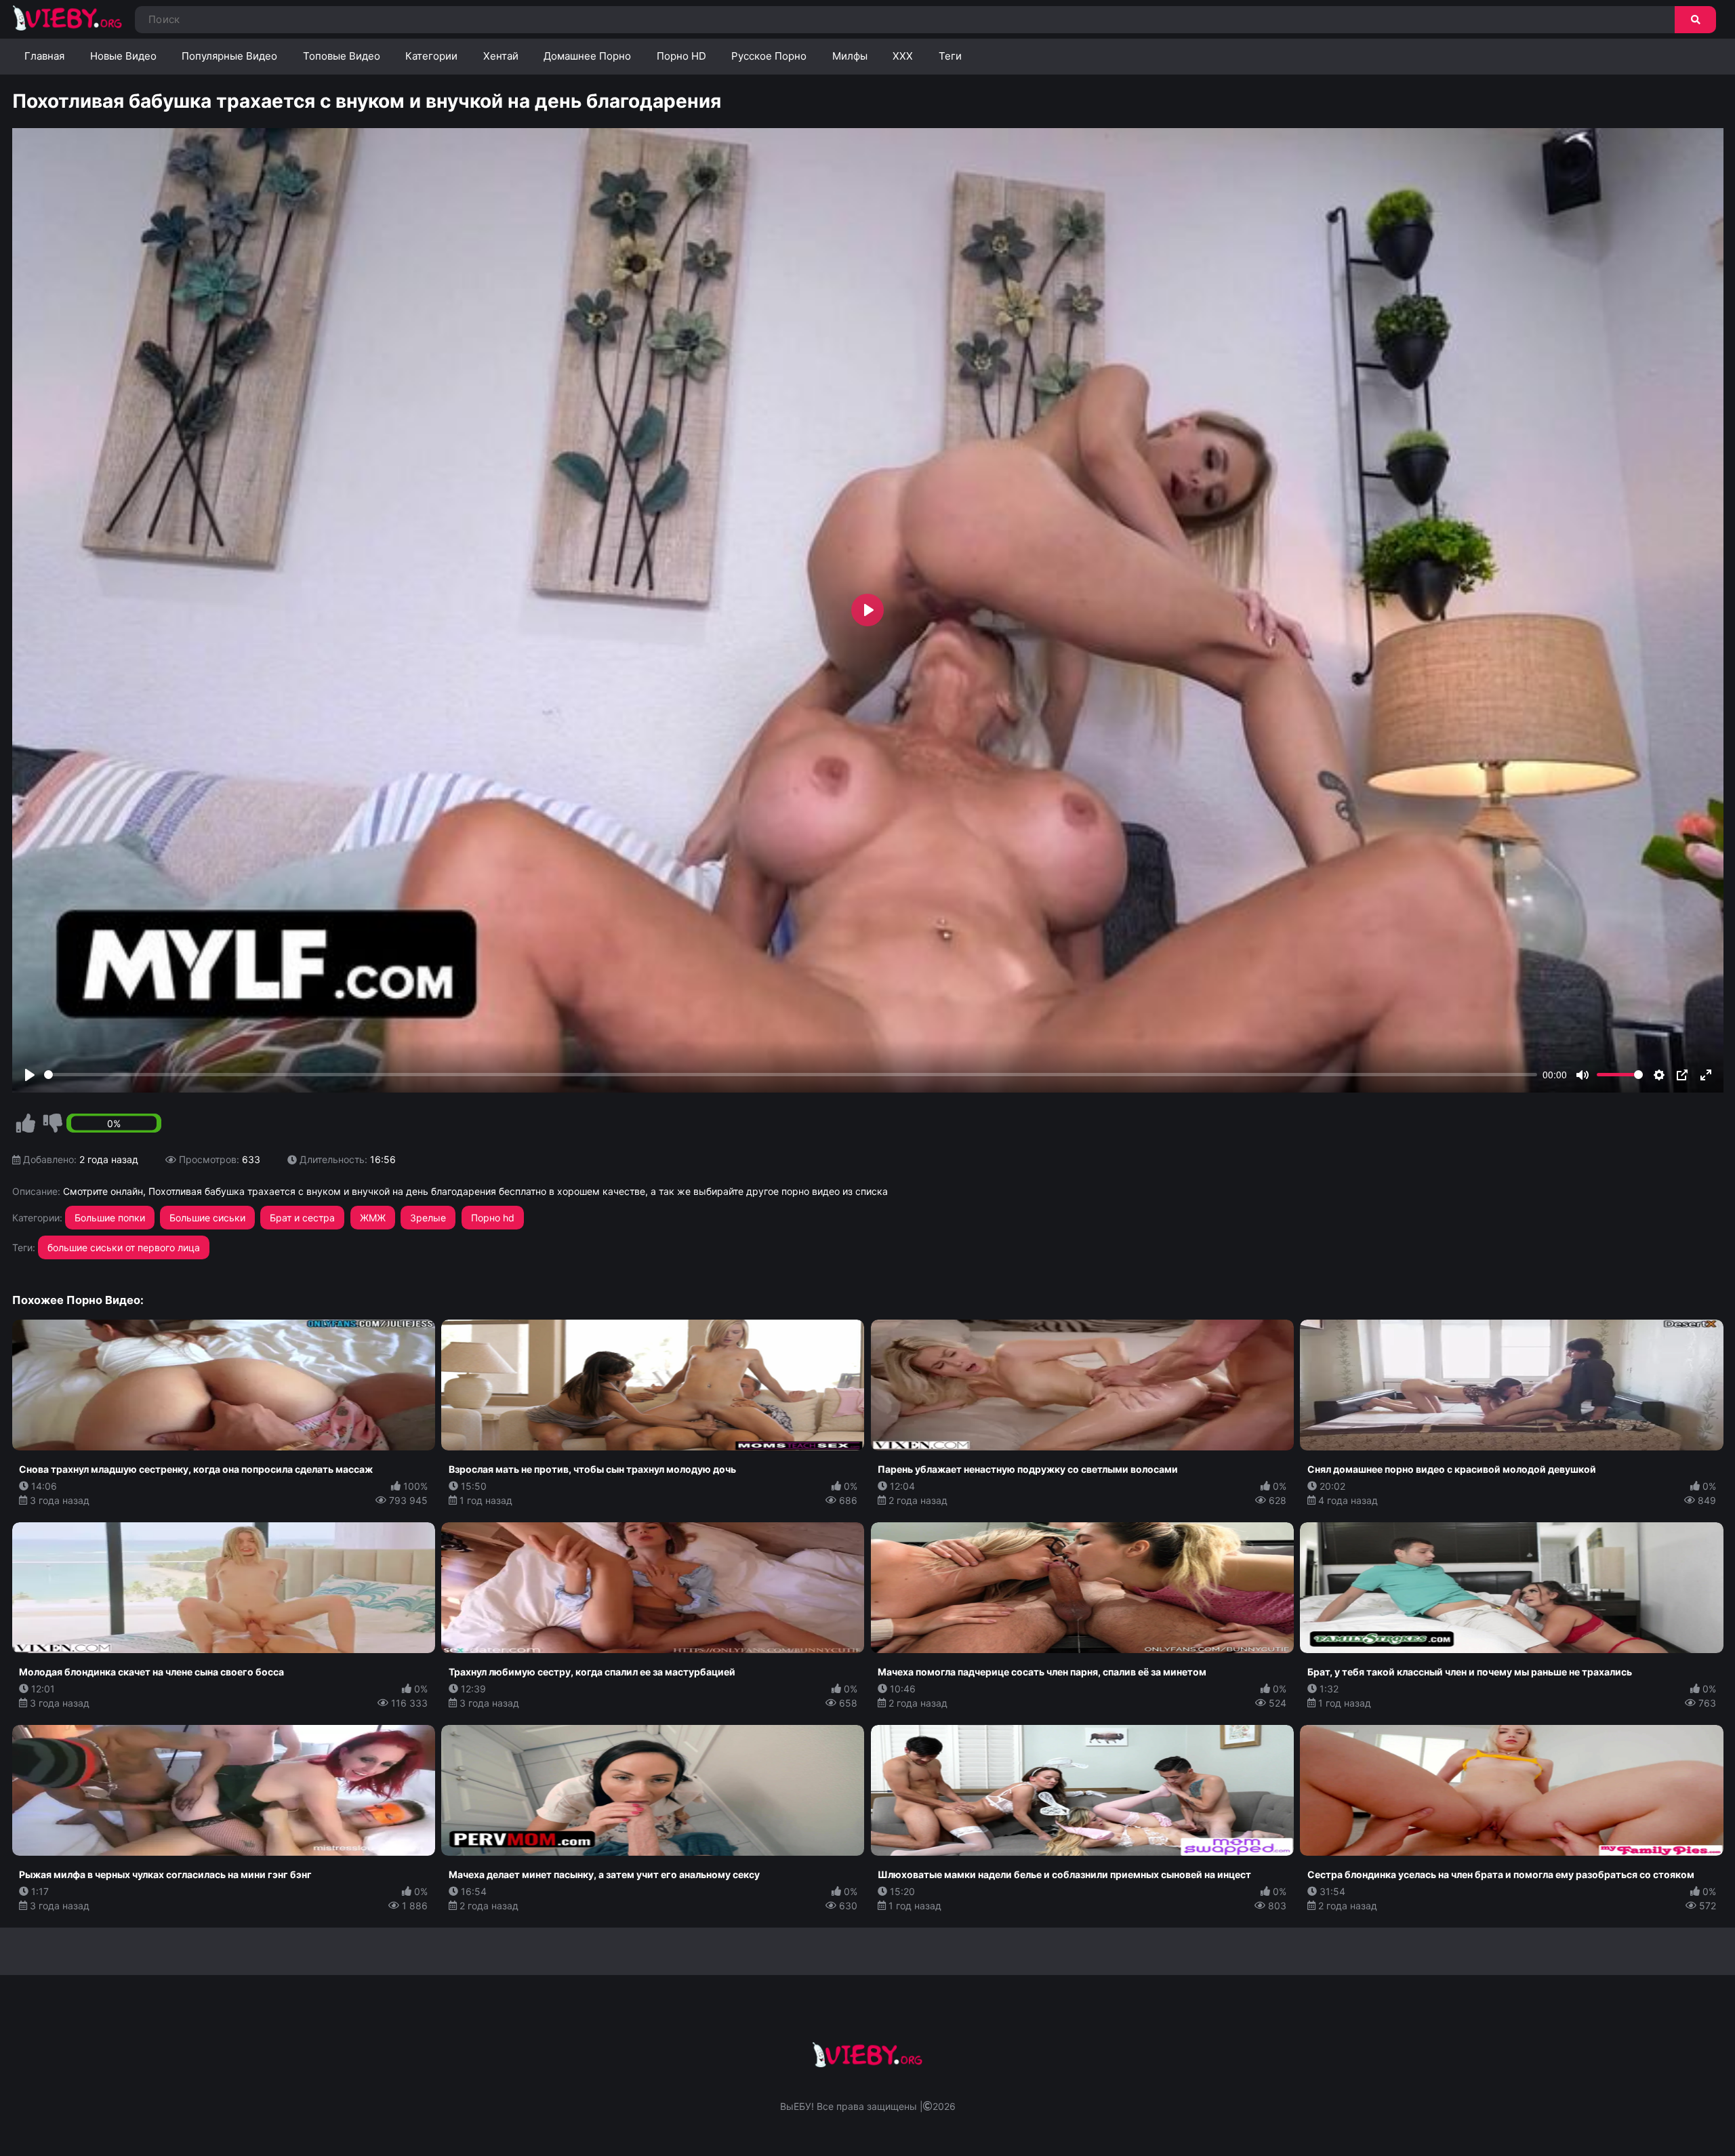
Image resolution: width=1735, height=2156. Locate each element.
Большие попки (110, 1218)
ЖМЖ (373, 1218)
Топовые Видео (342, 56)
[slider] (791, 1075)
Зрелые (428, 1218)
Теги (950, 56)
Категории (431, 56)
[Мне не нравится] (53, 1124)
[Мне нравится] (26, 1124)
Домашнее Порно (587, 56)
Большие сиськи (207, 1218)
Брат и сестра (302, 1218)
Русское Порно (769, 56)
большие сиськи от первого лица (124, 1247)
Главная (44, 56)
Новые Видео (123, 56)
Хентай (501, 56)
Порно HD (681, 56)
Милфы (850, 56)
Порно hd (493, 1218)
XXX (903, 56)
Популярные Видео (229, 56)
